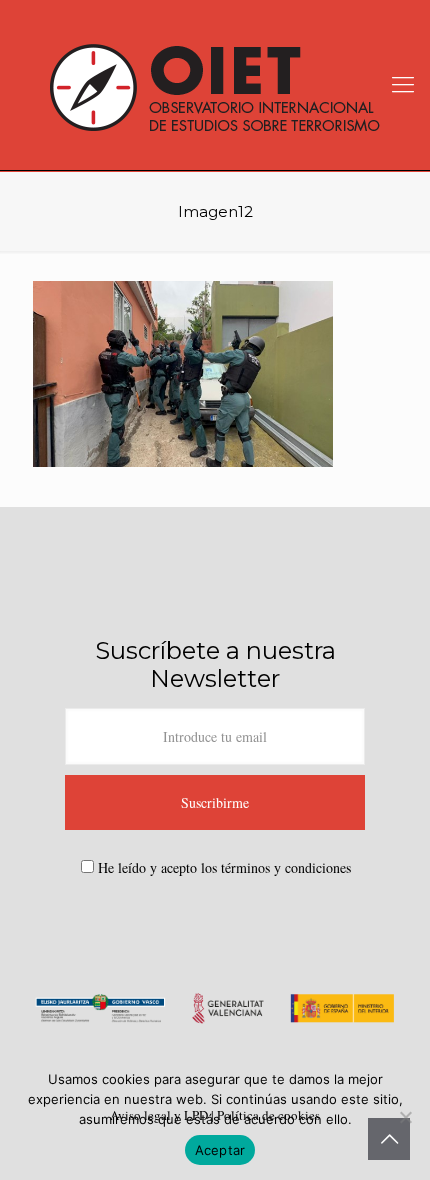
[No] (405, 1117)
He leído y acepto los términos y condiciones (224, 867)
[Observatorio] (215, 85)
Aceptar (220, 1150)
